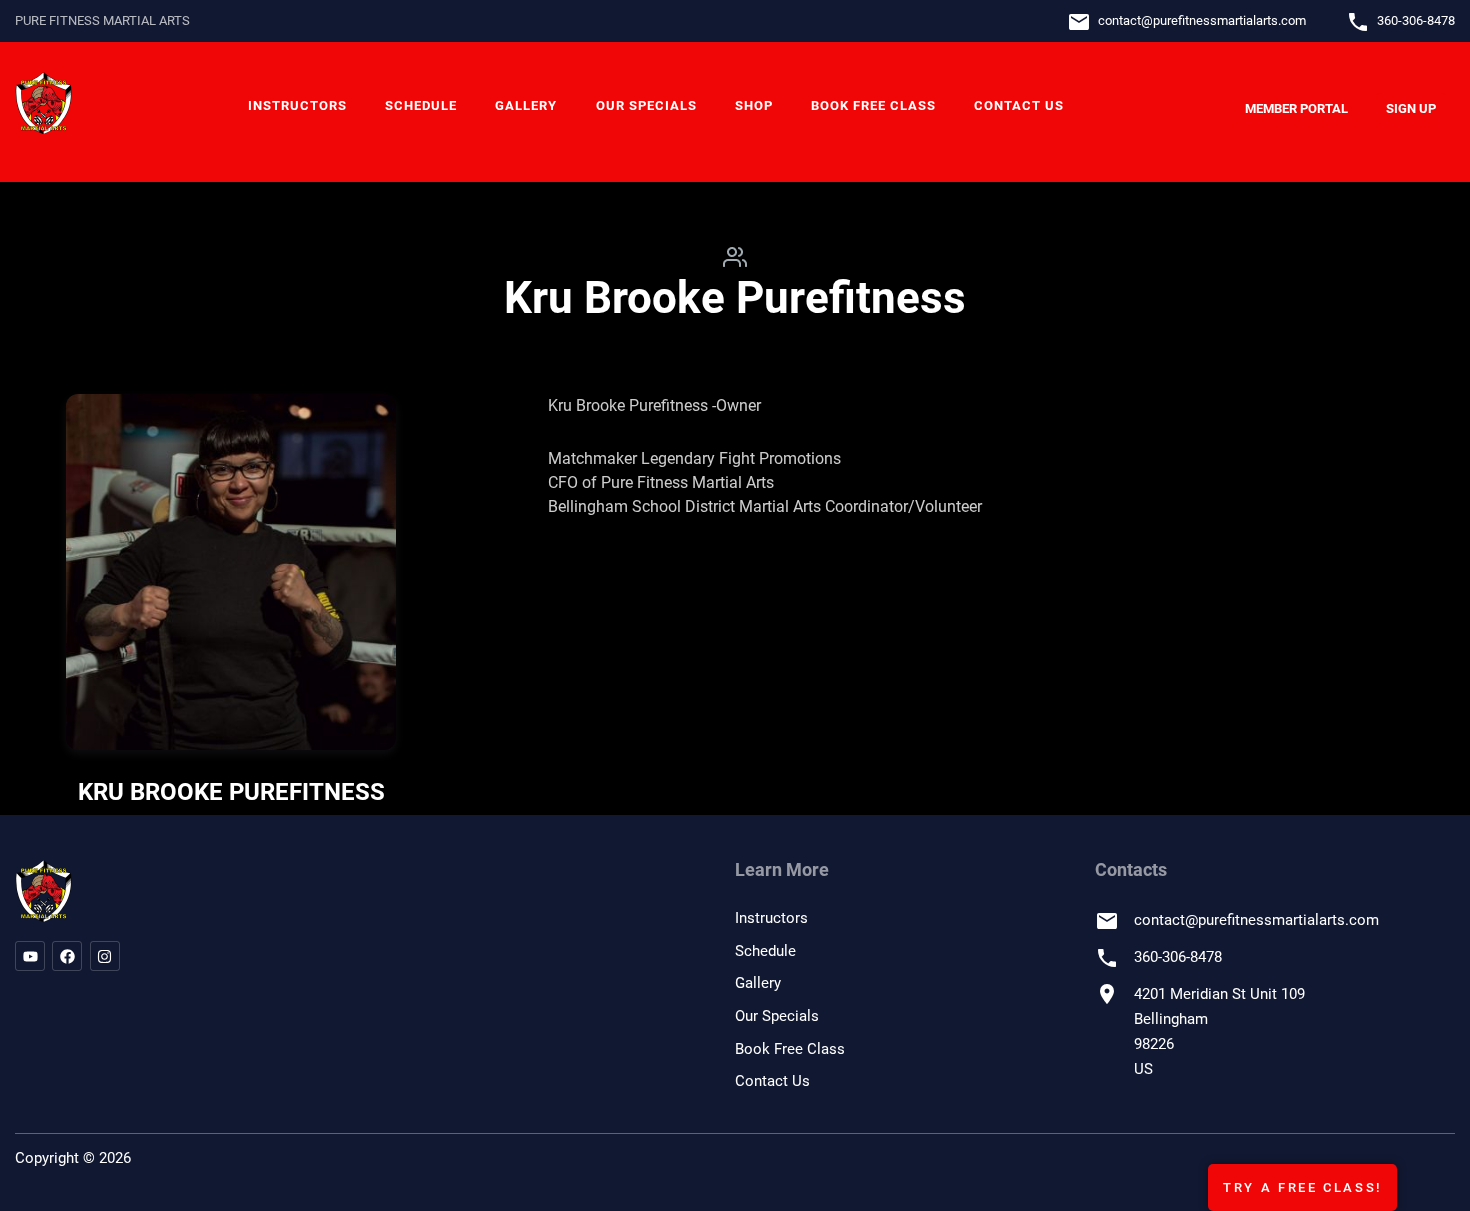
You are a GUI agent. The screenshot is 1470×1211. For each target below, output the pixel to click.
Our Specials (646, 105)
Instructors (297, 105)
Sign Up (1411, 108)
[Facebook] (67, 956)
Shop (754, 105)
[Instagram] (105, 956)
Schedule (421, 105)
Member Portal (1296, 108)
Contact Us (1019, 105)
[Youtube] (30, 956)
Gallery (526, 105)
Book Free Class (873, 105)
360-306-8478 (1416, 20)
